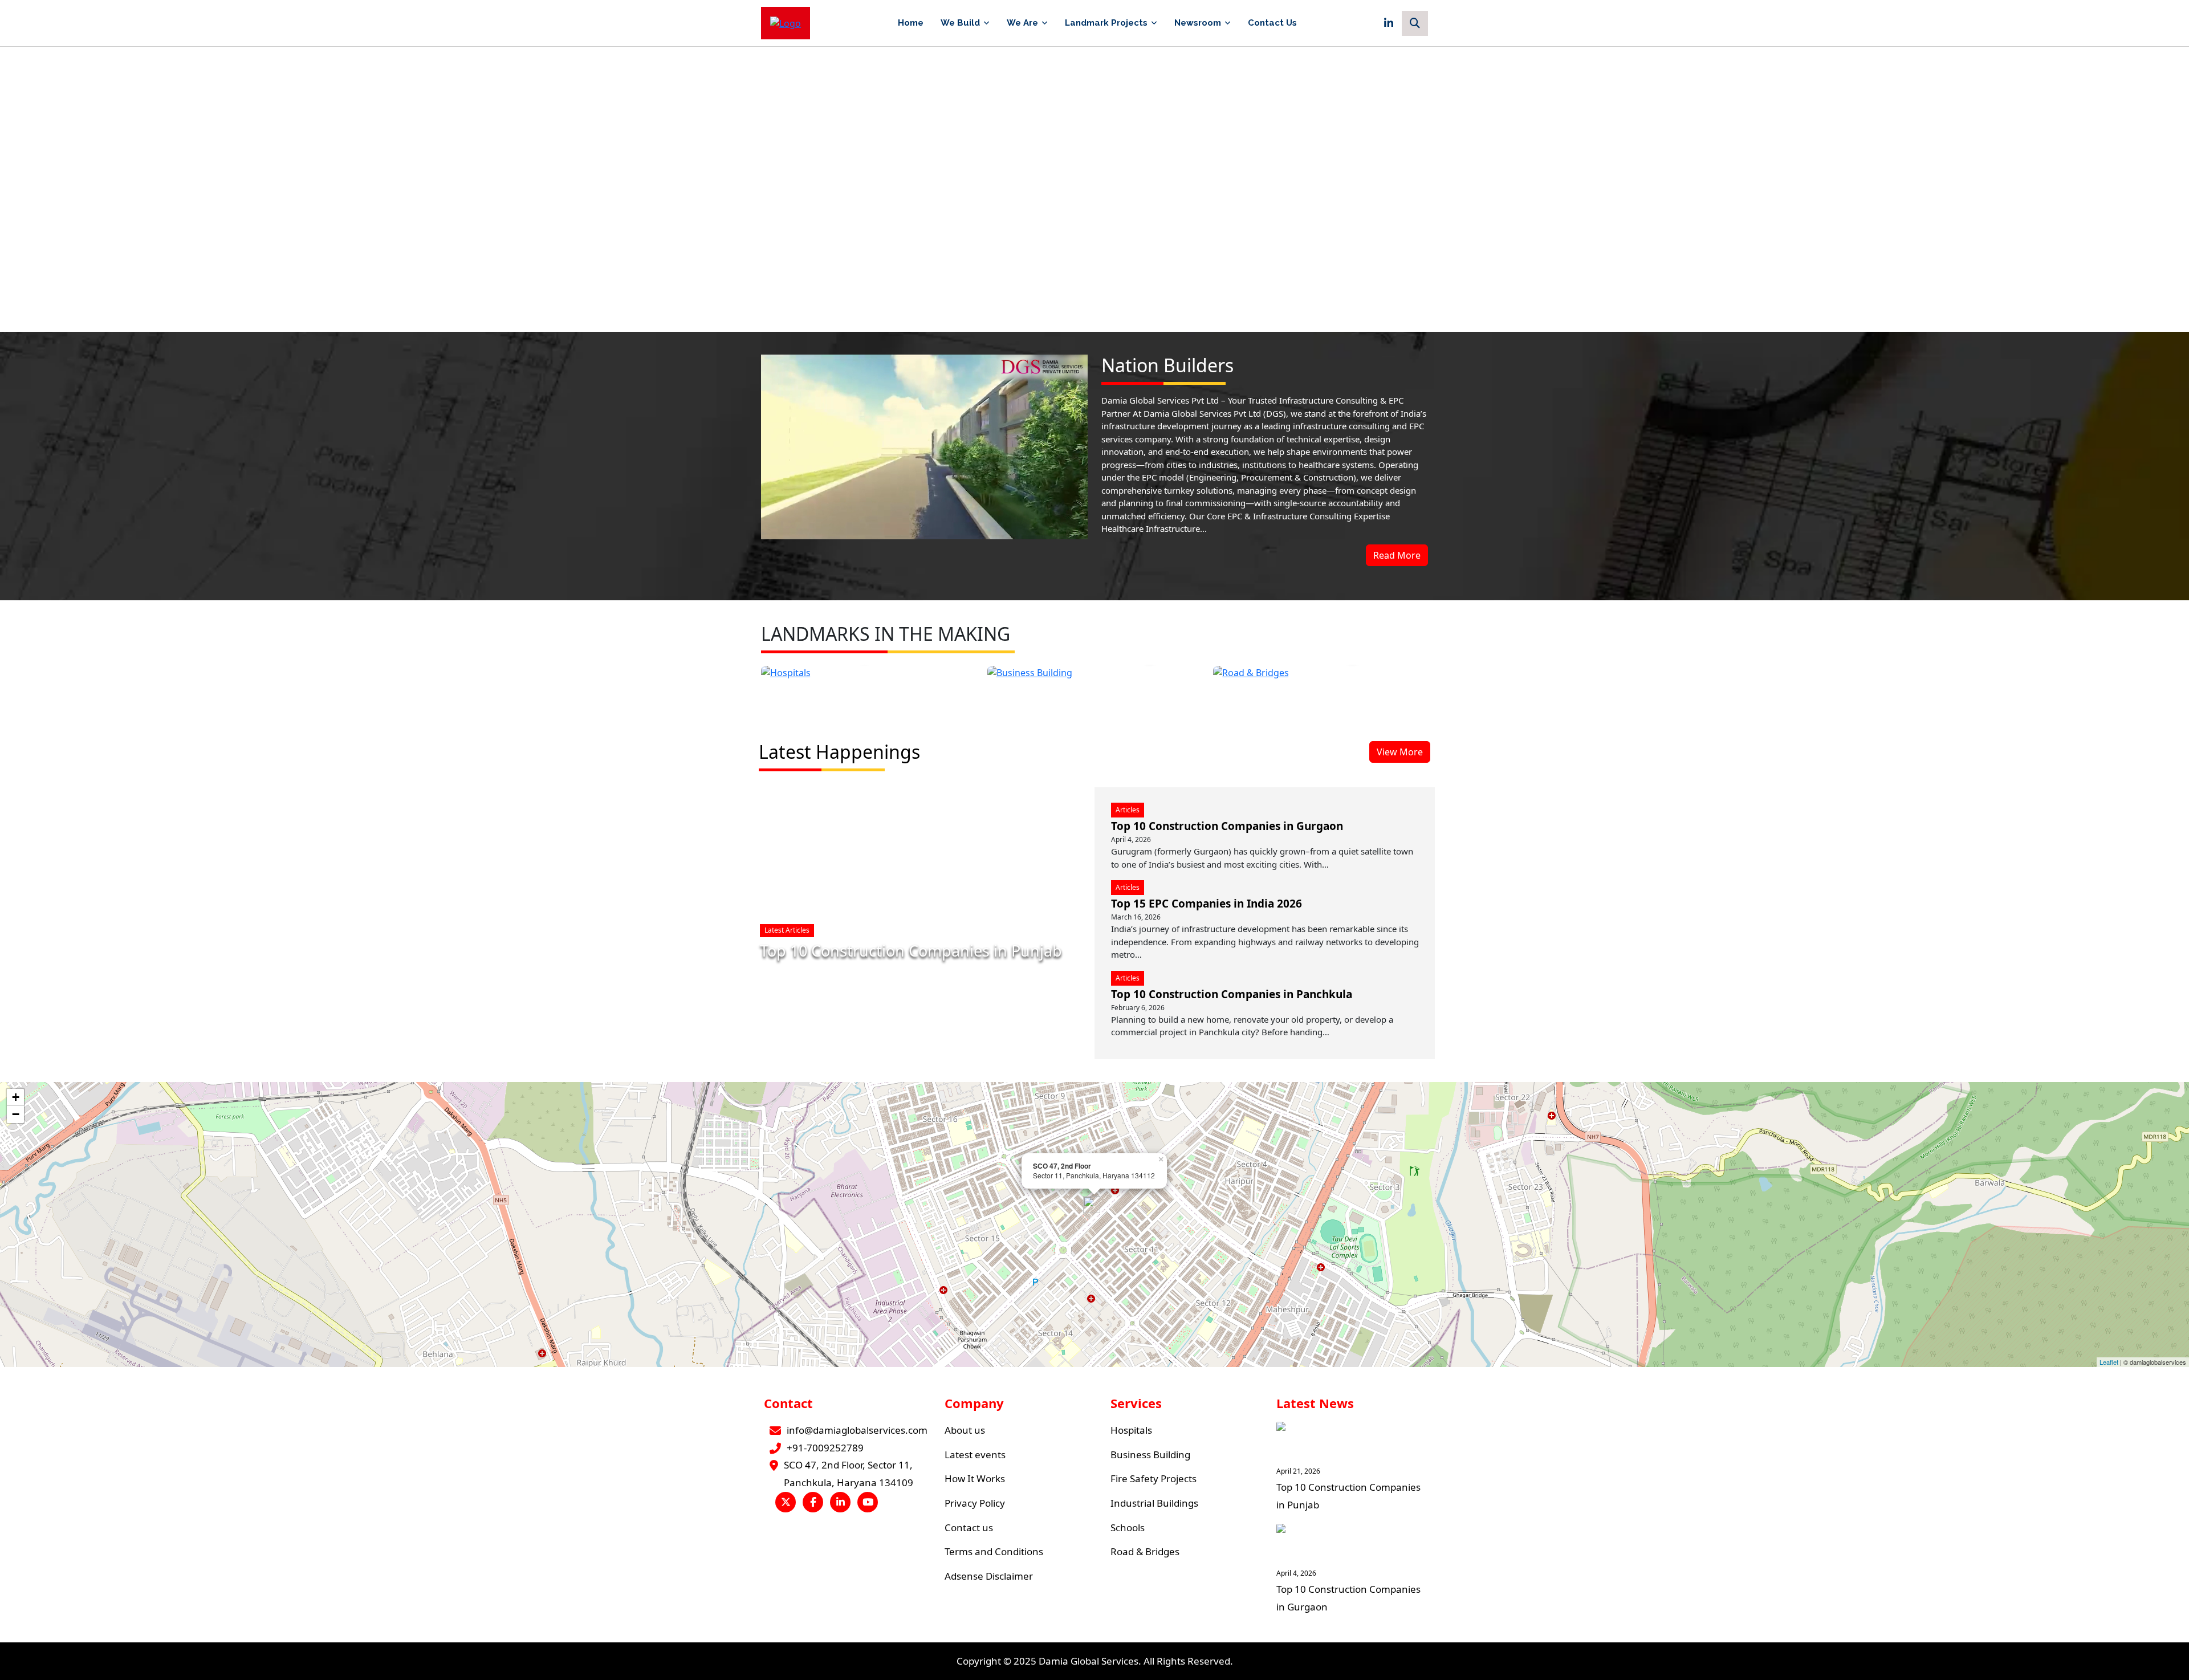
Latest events (975, 1455)
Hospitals (1131, 1430)
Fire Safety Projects (1154, 1478)
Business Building (1150, 1455)
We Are (1022, 23)
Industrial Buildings (1154, 1503)
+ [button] (16, 1097)
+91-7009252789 (825, 1448)
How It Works (975, 1478)
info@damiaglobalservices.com (857, 1430)
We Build (960, 23)
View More (1400, 752)
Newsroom (1198, 23)
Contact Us (1272, 23)
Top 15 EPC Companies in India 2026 (1207, 904)
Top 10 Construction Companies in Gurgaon (1227, 826)
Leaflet (2109, 1362)
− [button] (16, 1114)
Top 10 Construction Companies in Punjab (911, 951)
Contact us (969, 1528)
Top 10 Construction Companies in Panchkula (1232, 994)
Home (911, 23)
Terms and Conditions (994, 1551)
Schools (1128, 1528)
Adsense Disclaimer (989, 1576)
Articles (1128, 810)
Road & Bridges (1145, 1551)
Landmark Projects (1106, 23)
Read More (1397, 555)
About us (965, 1430)
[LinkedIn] (1389, 23)
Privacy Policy (975, 1503)
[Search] (1415, 23)
